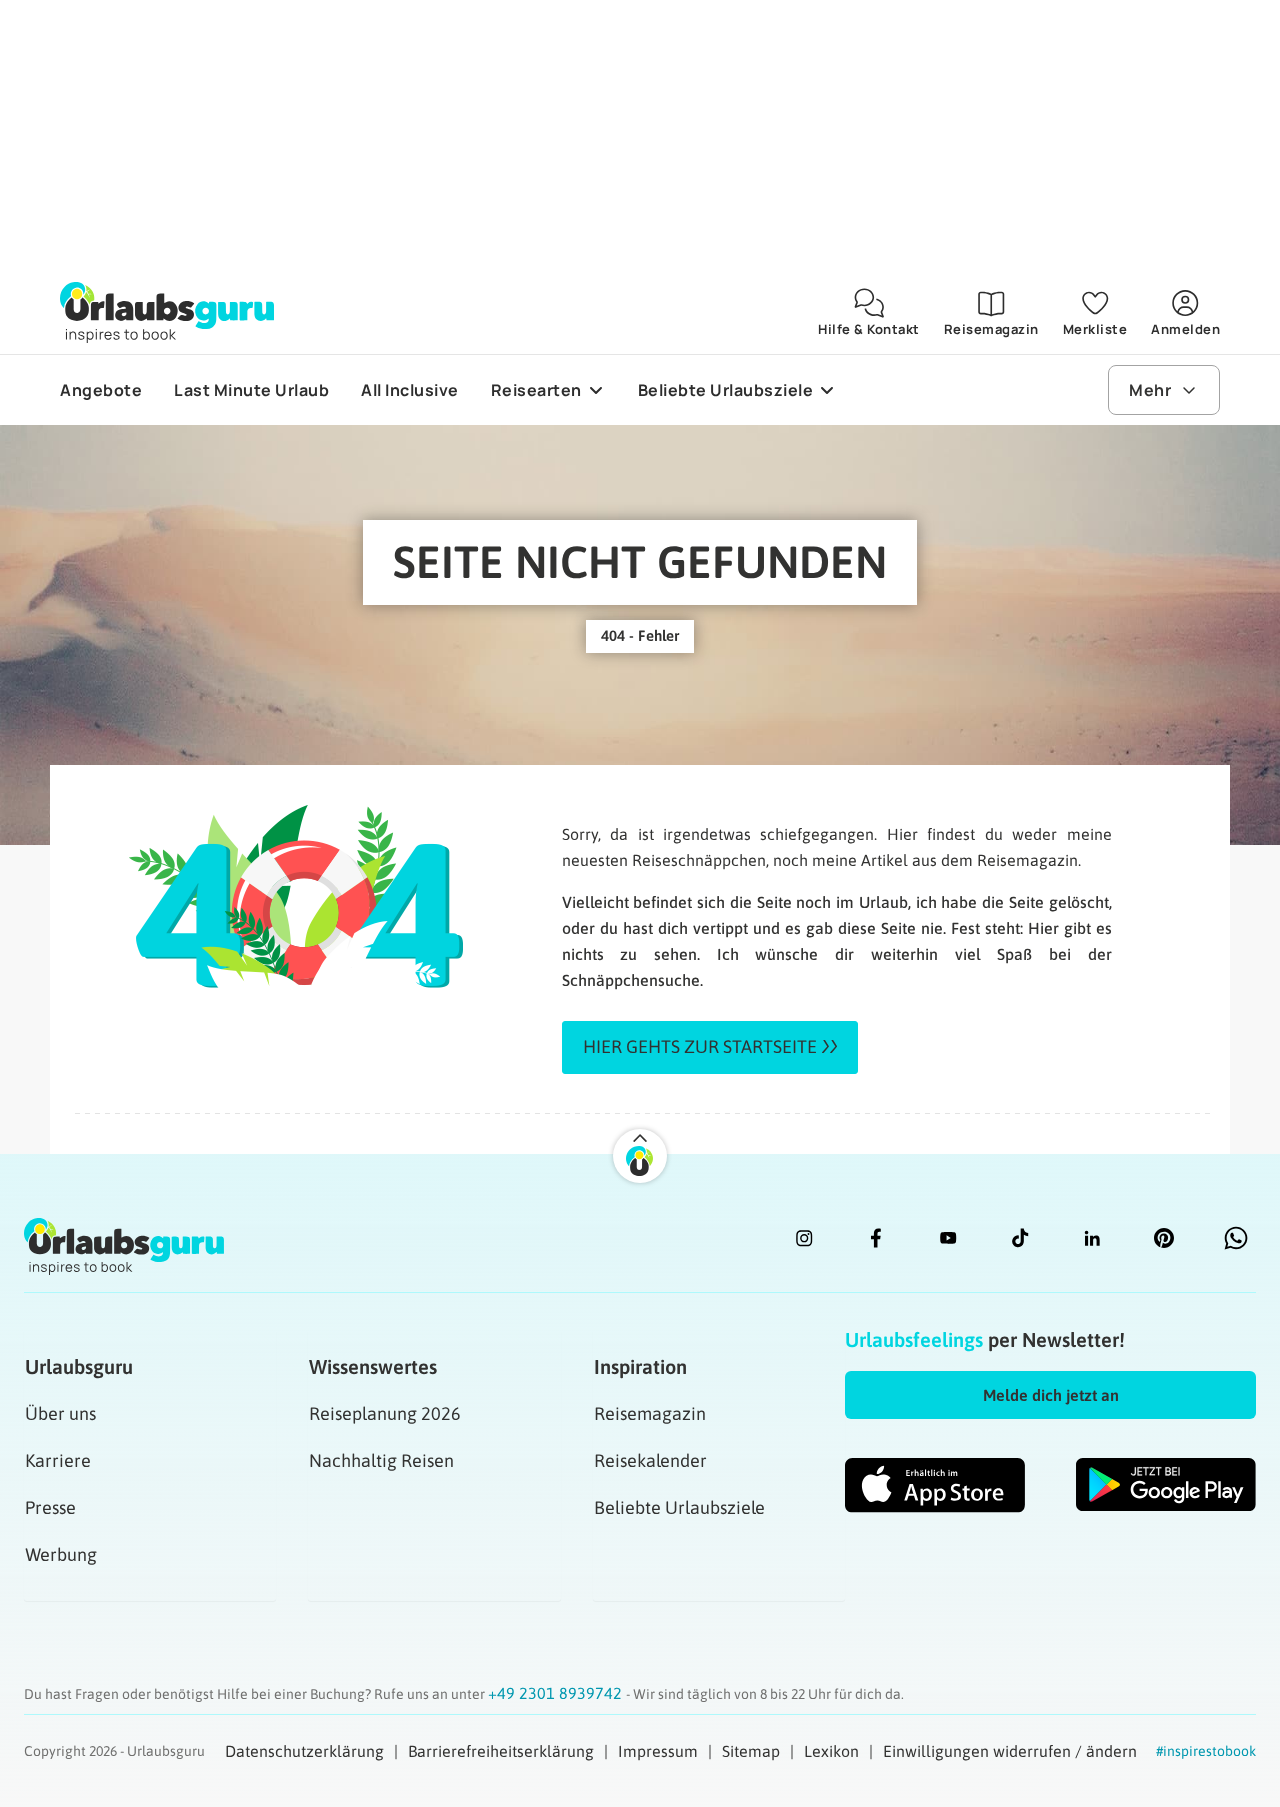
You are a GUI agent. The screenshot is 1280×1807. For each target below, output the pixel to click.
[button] (1050, 1395)
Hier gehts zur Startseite (700, 1046)
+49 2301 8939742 (557, 1693)
